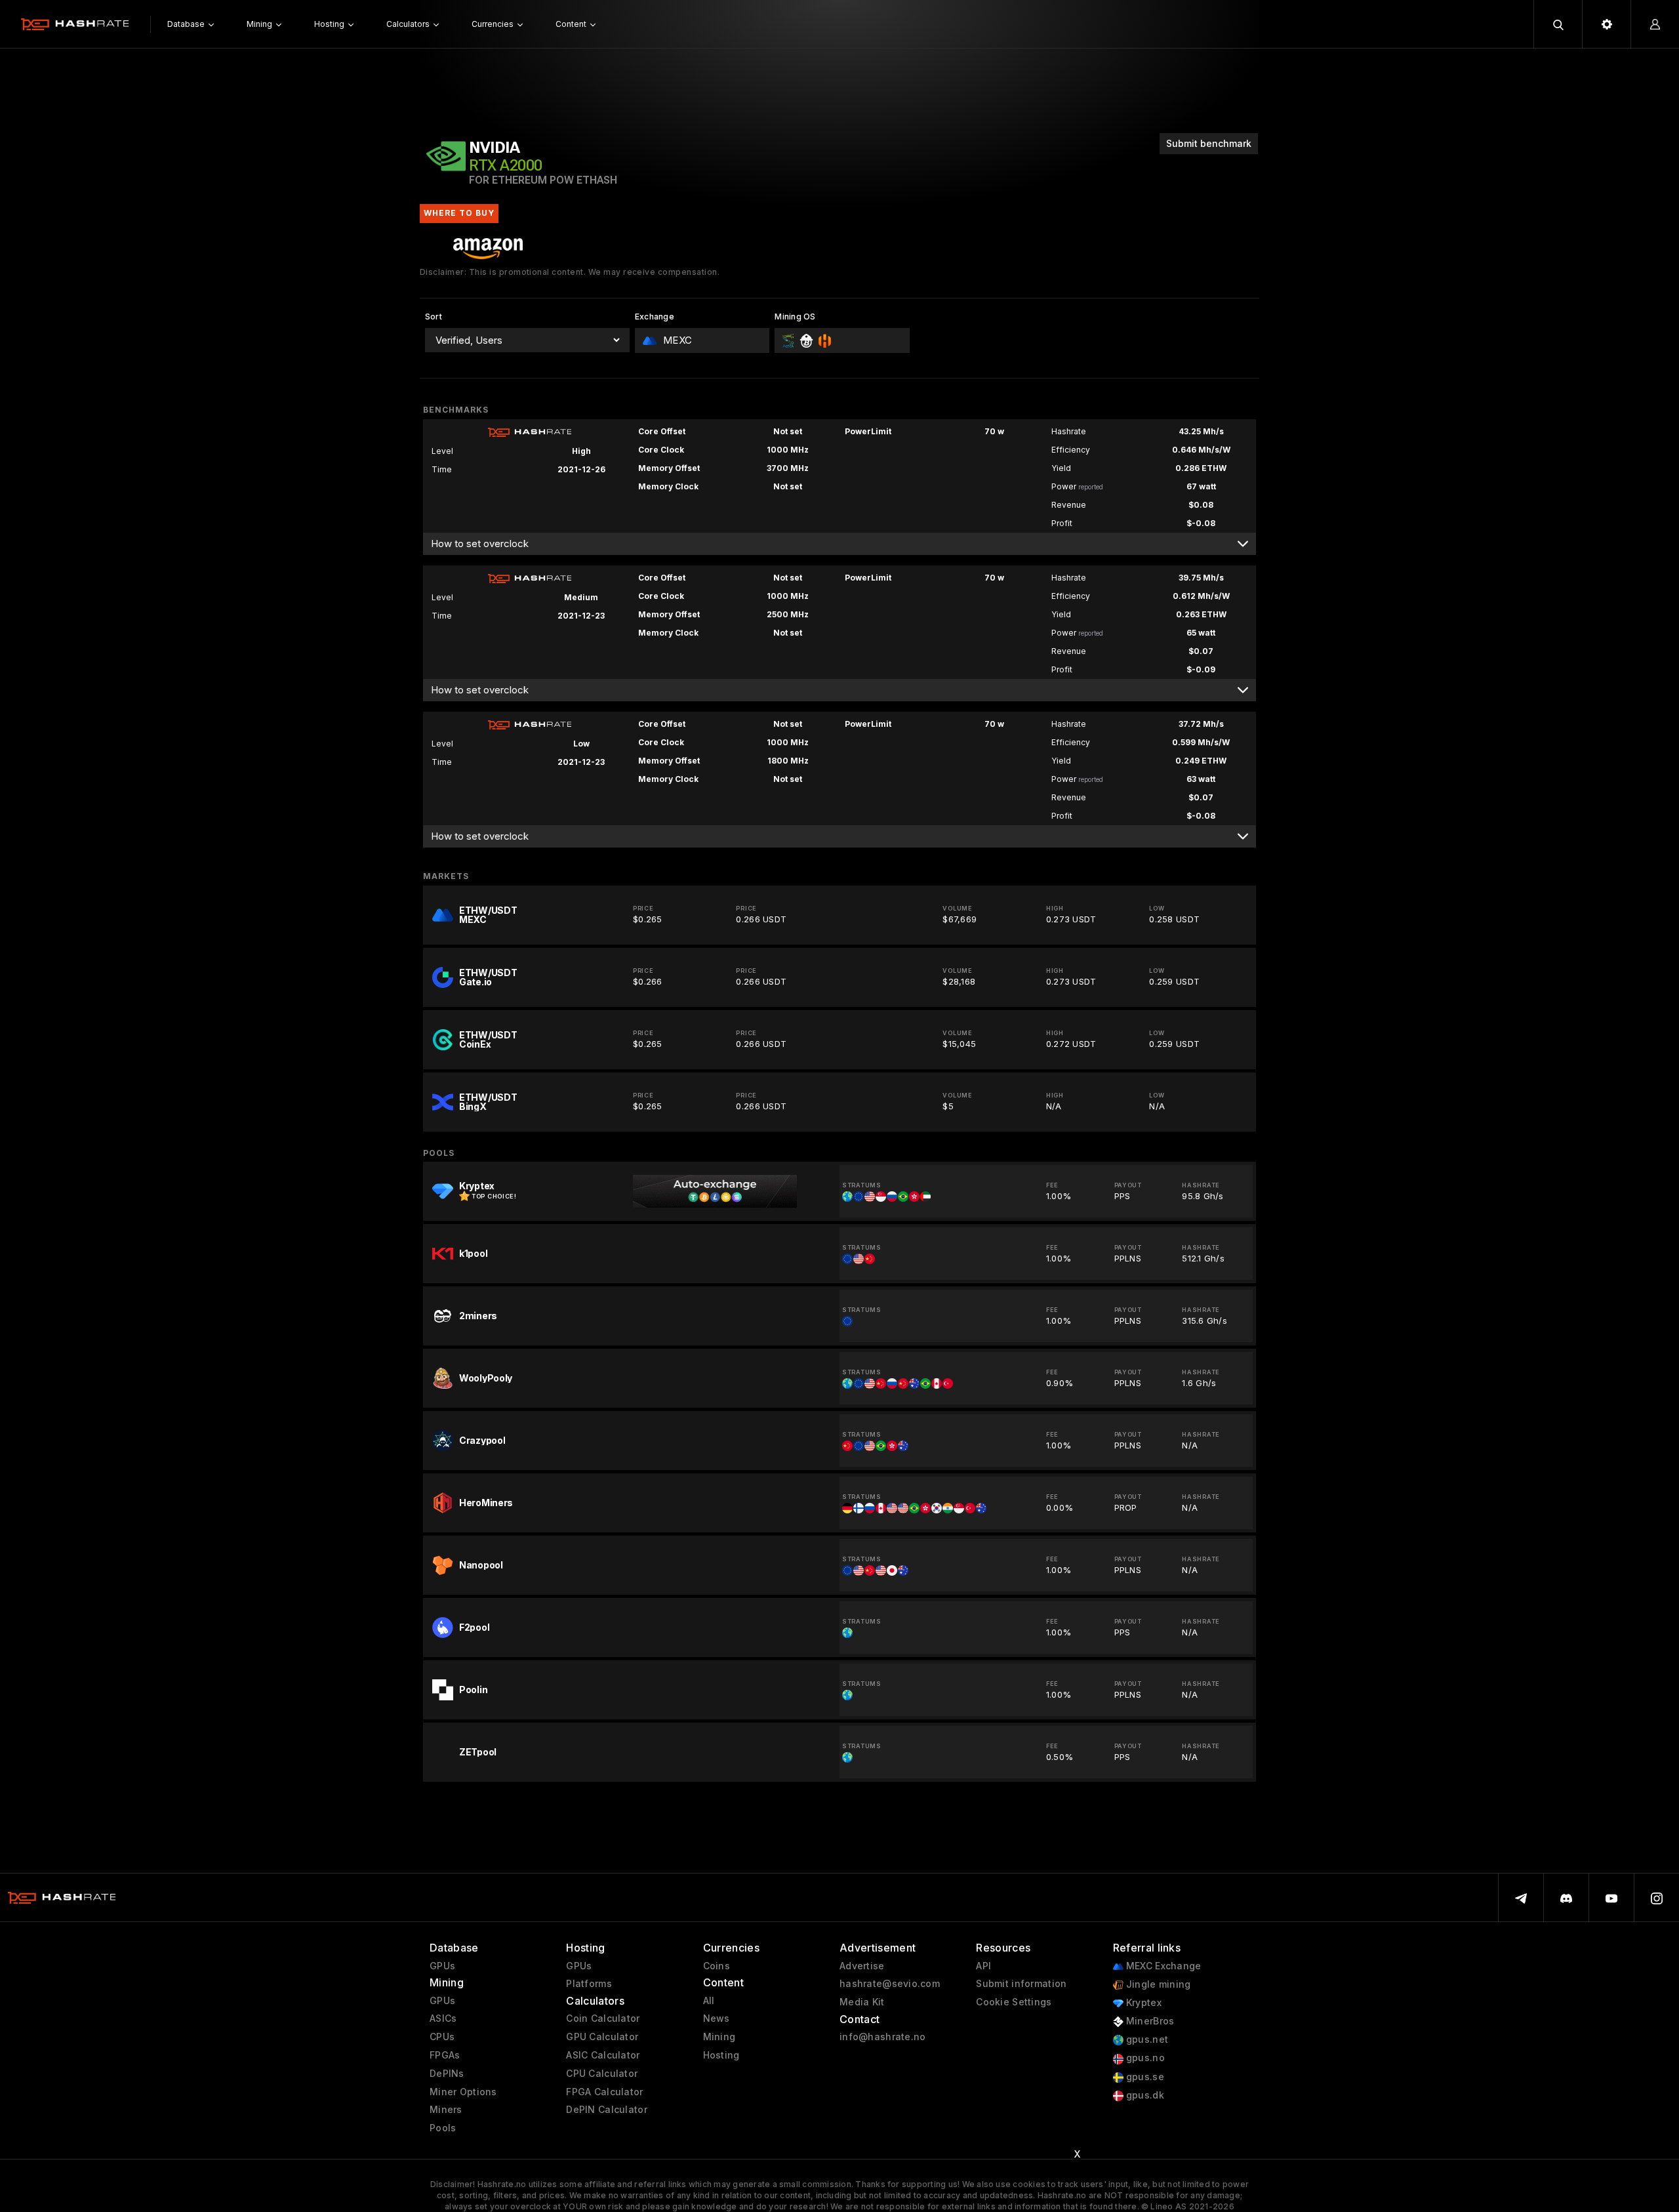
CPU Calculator (602, 2074)
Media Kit (862, 2002)
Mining (719, 2037)
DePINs (447, 2074)
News (717, 2018)
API (983, 1966)
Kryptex (1143, 2003)
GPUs (442, 1966)
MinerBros (1149, 2021)
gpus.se (1144, 2077)
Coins (717, 1966)
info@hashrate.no (882, 2037)
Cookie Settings (1014, 2002)
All (709, 2001)
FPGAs (445, 2055)
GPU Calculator (602, 2037)
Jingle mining (1157, 1984)
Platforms (589, 1984)
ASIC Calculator (603, 2055)
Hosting (721, 2055)
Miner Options (463, 2092)
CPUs (442, 2037)
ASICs (443, 2018)
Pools (443, 2128)
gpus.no (1144, 2058)
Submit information (1021, 1984)
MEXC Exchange (1163, 1966)
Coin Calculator (603, 2018)
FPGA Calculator (604, 2092)
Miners (446, 2110)
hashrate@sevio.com (890, 1984)
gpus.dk (1144, 2095)
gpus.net (1146, 2039)
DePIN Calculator (606, 2110)
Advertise (862, 1966)
